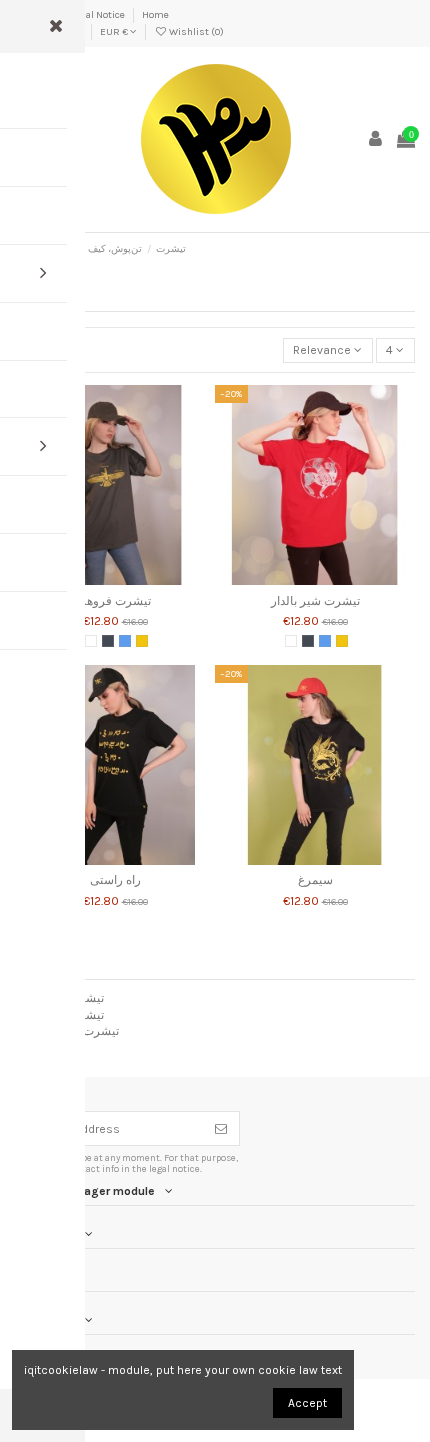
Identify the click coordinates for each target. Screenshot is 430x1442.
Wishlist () (195, 32)
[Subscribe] (221, 1128)
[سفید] (91, 641)
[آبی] (125, 641)
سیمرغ (315, 880)
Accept (307, 1403)
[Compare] (115, 579)
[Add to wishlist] (92, 579)
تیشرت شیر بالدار (315, 601)
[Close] (56, 26)
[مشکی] (108, 641)
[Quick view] (139, 579)
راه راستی (115, 880)
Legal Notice (98, 15)
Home (155, 15)
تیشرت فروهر (115, 601)
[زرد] (142, 641)
